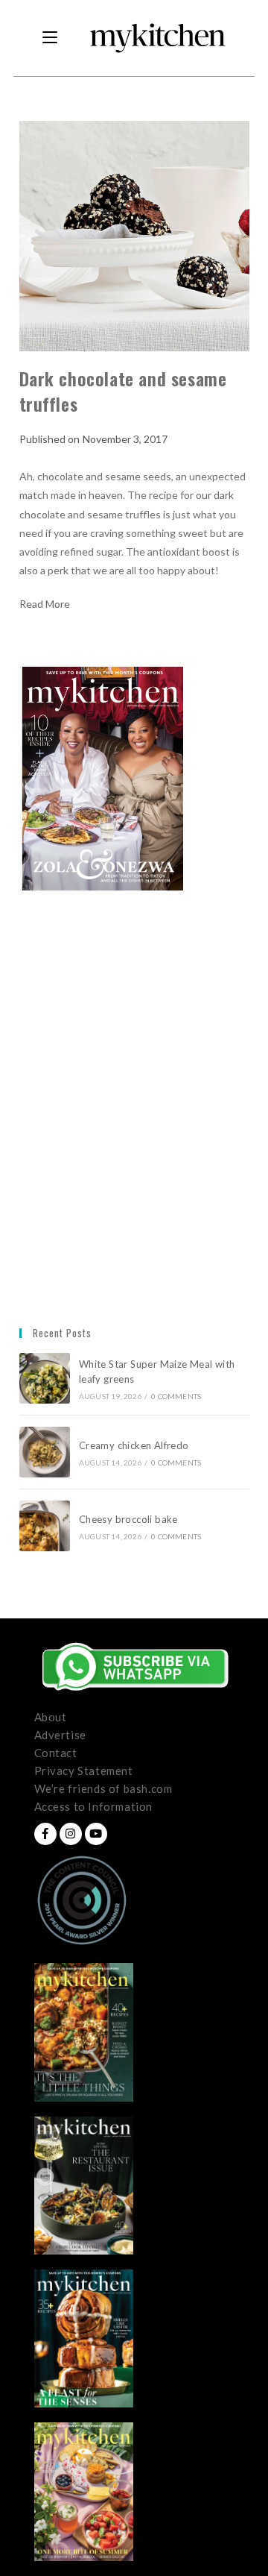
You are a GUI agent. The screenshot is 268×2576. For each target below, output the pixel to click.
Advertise (60, 1735)
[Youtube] (96, 1834)
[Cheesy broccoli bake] (45, 1526)
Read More (45, 604)
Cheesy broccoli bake (131, 1519)
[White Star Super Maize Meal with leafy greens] (45, 1378)
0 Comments (176, 1396)
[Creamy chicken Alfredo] (45, 1452)
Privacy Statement (84, 1771)
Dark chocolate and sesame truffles (123, 391)
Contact (56, 1753)
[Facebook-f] (45, 1834)
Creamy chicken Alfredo (135, 1445)
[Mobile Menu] (50, 38)
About (51, 1717)
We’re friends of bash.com (103, 1788)
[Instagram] (71, 1834)
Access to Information (94, 1806)
